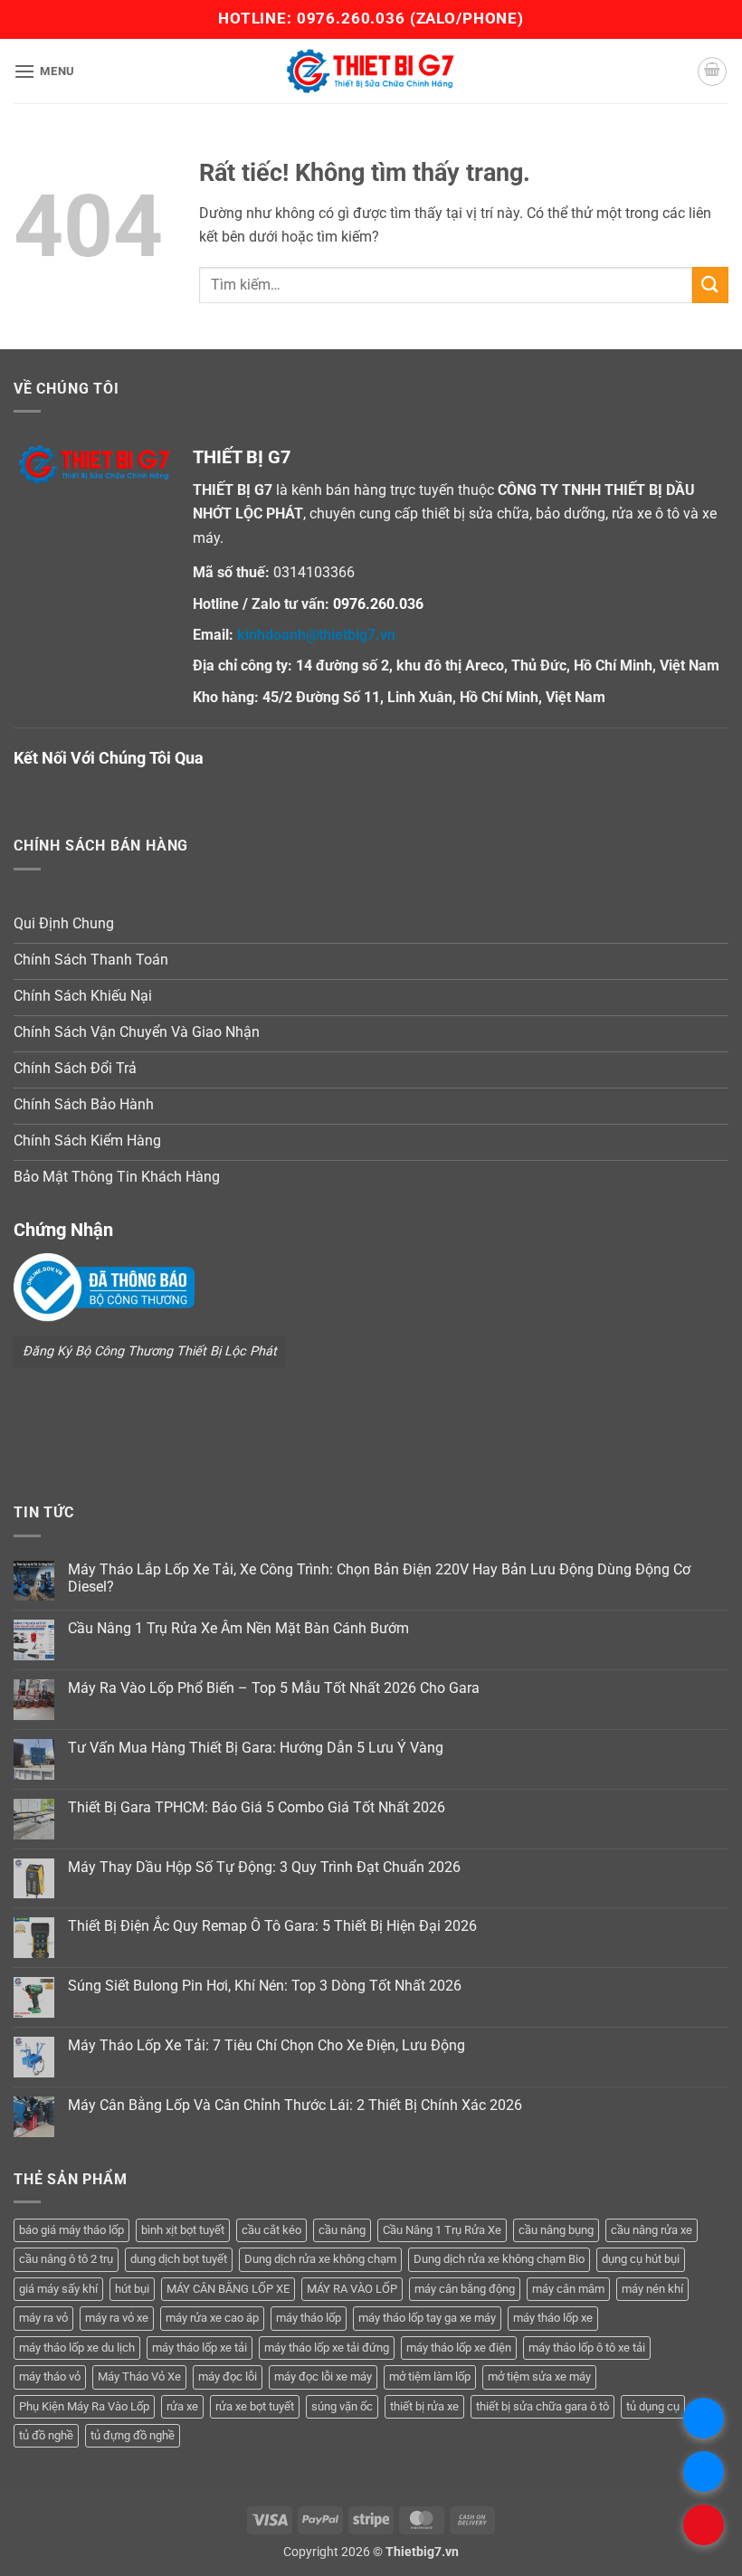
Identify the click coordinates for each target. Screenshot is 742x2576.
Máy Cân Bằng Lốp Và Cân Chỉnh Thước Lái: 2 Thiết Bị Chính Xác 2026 (295, 2105)
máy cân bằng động (465, 2289)
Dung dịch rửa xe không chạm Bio (499, 2259)
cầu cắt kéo (271, 2230)
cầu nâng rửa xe (652, 2230)
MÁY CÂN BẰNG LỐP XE (228, 2289)
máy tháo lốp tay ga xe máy (427, 2318)
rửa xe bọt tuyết (255, 2406)
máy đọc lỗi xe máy (323, 2376)
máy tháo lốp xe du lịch (77, 2348)
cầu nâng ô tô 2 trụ (66, 2259)
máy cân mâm (568, 2289)
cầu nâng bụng (556, 2230)
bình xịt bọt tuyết (183, 2230)
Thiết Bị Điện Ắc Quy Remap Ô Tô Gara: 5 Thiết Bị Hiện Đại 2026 (272, 1926)
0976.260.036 (351, 18)
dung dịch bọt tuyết (179, 2259)
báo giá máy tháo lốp (71, 2230)
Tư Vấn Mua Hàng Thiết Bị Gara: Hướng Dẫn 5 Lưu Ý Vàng (256, 1748)
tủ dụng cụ (653, 2406)
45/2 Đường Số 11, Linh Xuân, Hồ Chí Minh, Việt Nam (434, 697)
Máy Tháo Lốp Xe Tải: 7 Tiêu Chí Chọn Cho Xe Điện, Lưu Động (266, 2045)
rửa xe (182, 2406)
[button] (44, 71)
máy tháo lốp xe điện (459, 2348)
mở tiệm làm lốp (430, 2376)
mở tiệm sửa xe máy (539, 2376)
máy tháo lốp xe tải (200, 2348)
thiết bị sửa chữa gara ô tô (542, 2406)
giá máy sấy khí (58, 2289)
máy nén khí (652, 2289)
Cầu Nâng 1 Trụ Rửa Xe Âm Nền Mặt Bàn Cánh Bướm (238, 1628)
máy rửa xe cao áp (212, 2318)
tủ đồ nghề (46, 2435)
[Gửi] (710, 285)
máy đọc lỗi (228, 2376)
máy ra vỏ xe (117, 2318)
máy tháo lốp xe (553, 2318)
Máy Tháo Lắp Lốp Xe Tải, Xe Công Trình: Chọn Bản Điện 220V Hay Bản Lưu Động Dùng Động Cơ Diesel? (379, 1578)
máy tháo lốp (309, 2318)
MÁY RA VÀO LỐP (352, 2289)
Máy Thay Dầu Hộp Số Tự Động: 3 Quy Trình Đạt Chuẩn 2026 (264, 1867)
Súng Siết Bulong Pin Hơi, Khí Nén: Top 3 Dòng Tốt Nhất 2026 (265, 1986)
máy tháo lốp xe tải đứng (327, 2348)
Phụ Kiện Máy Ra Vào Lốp (84, 2406)
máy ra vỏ (43, 2318)
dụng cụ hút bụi (641, 2259)
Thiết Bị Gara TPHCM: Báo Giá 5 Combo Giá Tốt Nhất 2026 (257, 1807)
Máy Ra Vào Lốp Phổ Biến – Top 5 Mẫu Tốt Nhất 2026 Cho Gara (274, 1688)
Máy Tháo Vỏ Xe (139, 2376)
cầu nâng (342, 2230)
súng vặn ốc (342, 2406)
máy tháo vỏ (50, 2376)
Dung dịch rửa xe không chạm (320, 2259)
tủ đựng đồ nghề (133, 2435)
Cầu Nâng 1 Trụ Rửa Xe (442, 2230)
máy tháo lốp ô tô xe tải (587, 2348)
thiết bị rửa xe (424, 2406)
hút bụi (132, 2289)
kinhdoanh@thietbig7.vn (316, 635)
